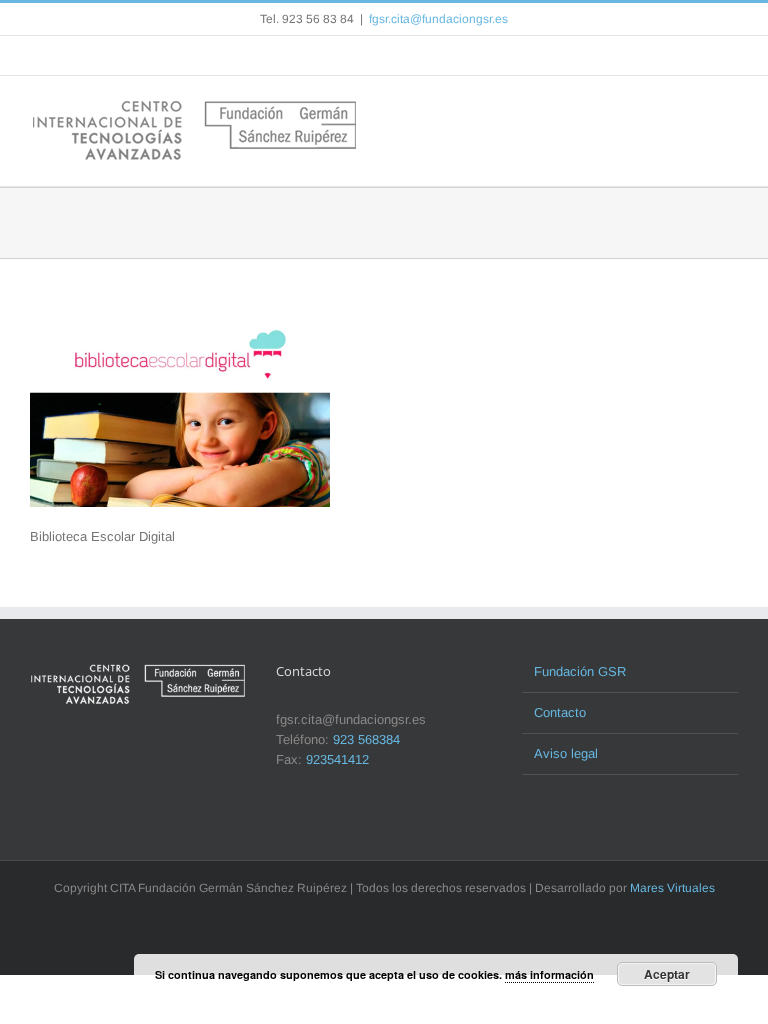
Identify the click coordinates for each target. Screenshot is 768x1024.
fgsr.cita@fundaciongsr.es (438, 19)
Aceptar (667, 974)
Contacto (560, 712)
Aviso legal (566, 753)
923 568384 (366, 739)
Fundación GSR (580, 671)
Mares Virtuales (672, 888)
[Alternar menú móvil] (730, 106)
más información (549, 974)
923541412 (337, 759)
